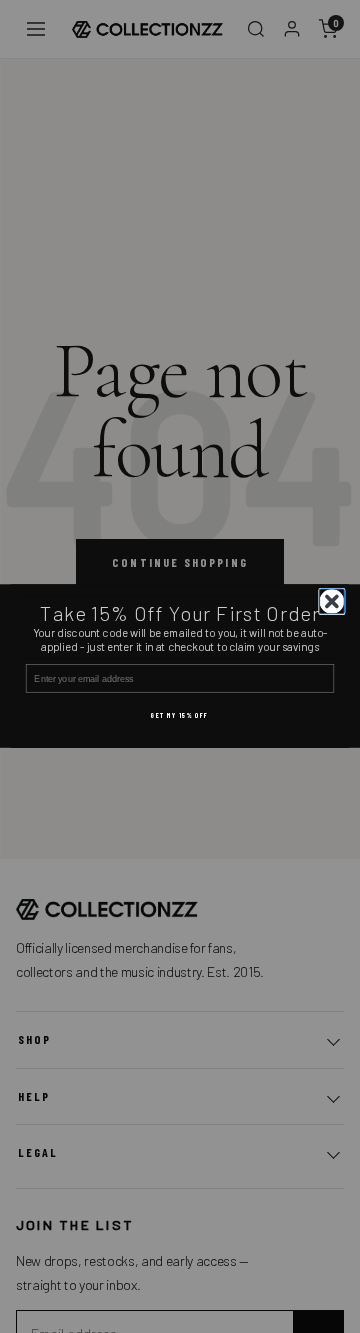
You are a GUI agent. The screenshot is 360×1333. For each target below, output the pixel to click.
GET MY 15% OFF (180, 716)
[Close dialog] (332, 601)
